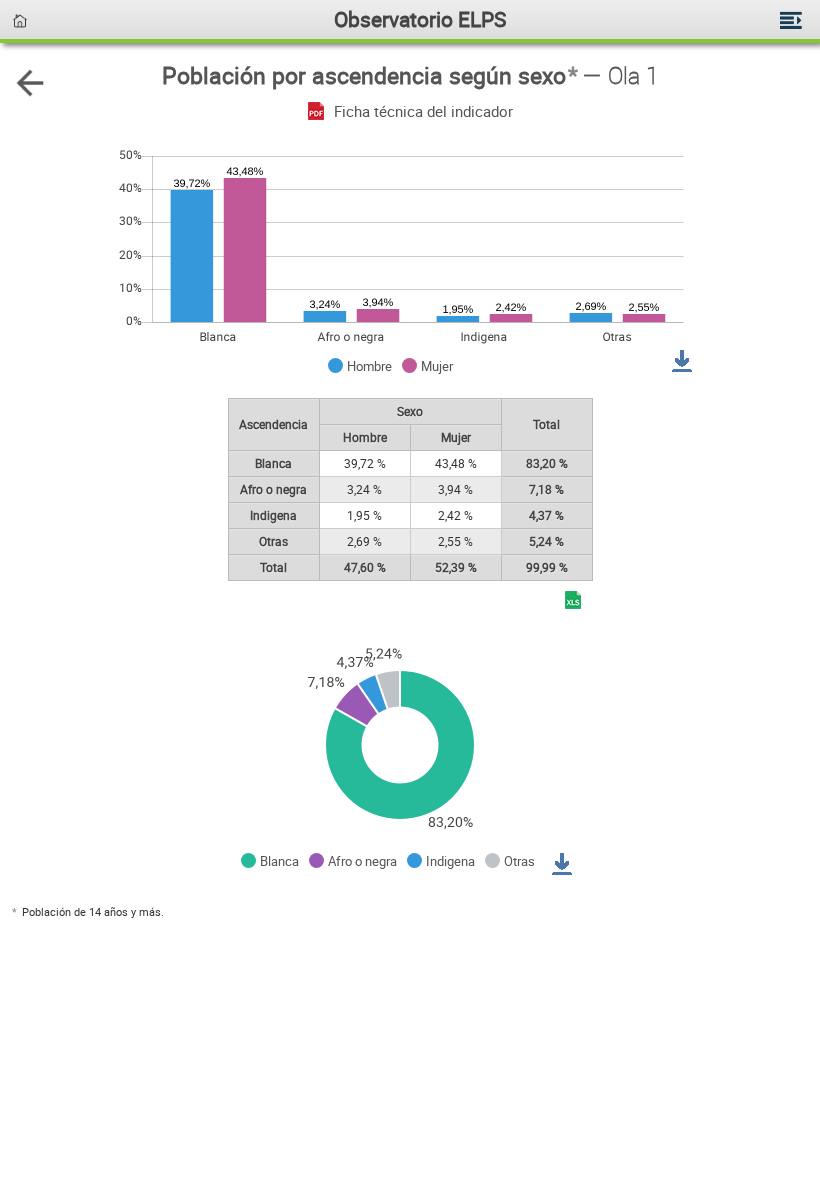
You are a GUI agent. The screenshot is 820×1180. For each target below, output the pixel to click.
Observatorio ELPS (420, 18)
